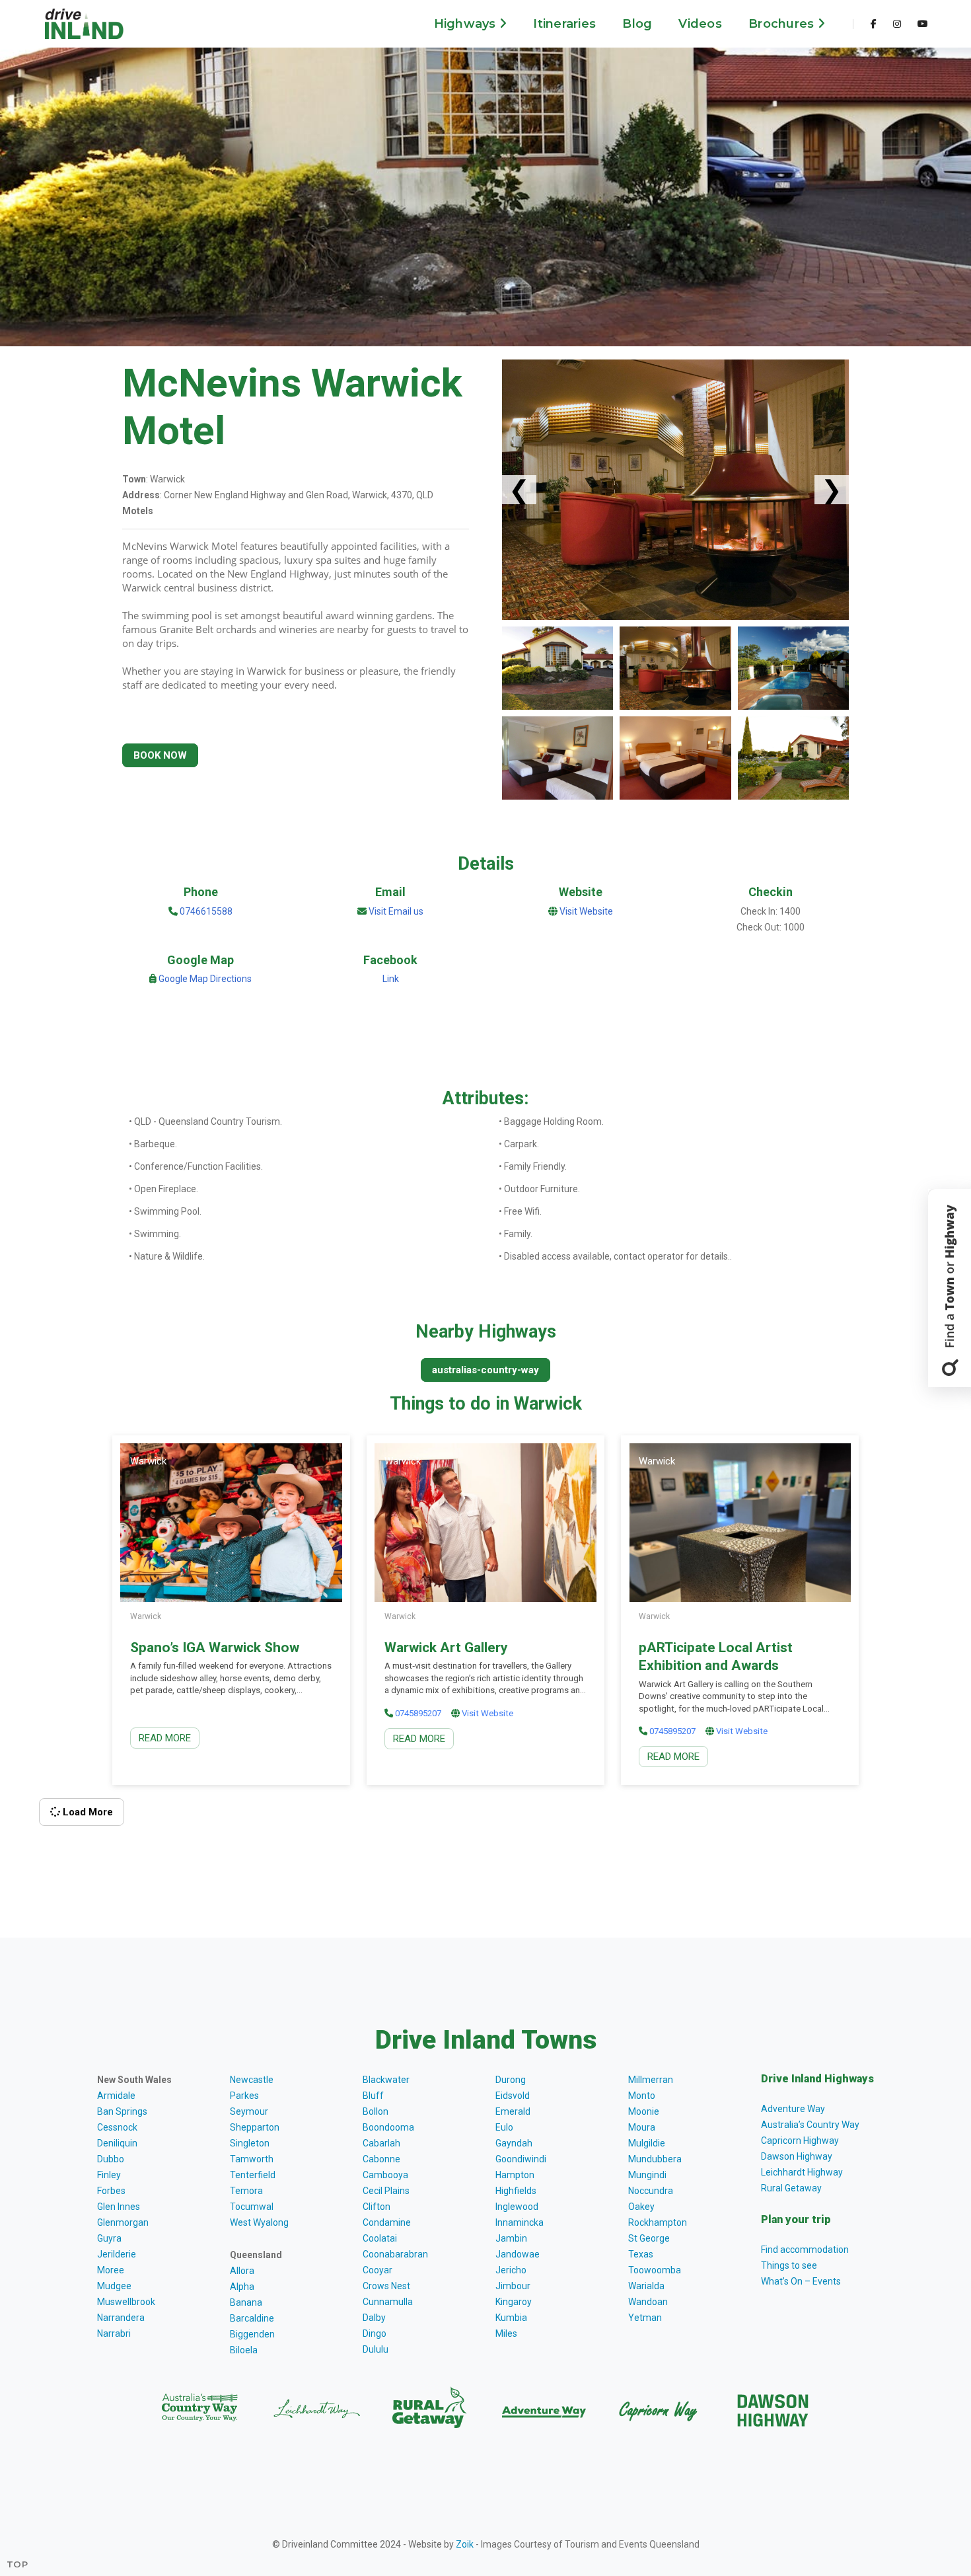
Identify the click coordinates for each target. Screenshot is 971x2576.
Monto (642, 2096)
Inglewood (517, 2207)
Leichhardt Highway (802, 2172)
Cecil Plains (386, 2191)
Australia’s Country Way (810, 2125)
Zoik (465, 2544)
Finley (109, 2175)
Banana (246, 2302)
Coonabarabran (395, 2254)
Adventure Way (793, 2109)
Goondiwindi (521, 2159)
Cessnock (117, 2127)
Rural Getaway (791, 2188)
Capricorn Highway (800, 2140)
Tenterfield (253, 2175)
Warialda (646, 2286)
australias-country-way (485, 1370)
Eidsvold (513, 2096)
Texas (641, 2254)
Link (391, 979)
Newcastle (252, 2080)
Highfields (516, 2191)
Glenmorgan (123, 2222)
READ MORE (165, 1738)
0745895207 (418, 1713)
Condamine (387, 2222)
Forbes (111, 2191)
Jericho (511, 2270)
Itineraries (564, 24)
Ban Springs (122, 2111)
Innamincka (520, 2222)
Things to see (789, 2265)
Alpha (242, 2287)
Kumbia (511, 2318)
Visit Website (586, 911)
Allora (242, 2271)
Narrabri (114, 2333)
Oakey (641, 2207)
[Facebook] (874, 24)
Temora (246, 2191)
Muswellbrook (126, 2302)
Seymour (249, 2111)
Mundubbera (655, 2159)
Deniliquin (117, 2143)
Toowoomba (655, 2270)
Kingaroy (514, 2302)
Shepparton (255, 2127)
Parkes (244, 2096)
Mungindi (647, 2175)
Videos (700, 24)
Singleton (250, 2143)
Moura (642, 2127)
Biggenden (252, 2334)
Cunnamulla (388, 2302)
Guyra (109, 2238)
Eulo (504, 2127)
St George (649, 2238)
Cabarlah (381, 2143)
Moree (111, 2270)
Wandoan (648, 2302)
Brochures (783, 24)
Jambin (511, 2238)
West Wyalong (259, 2222)
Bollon (376, 2111)
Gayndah (514, 2143)
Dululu (376, 2349)
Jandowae (518, 2254)
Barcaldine (252, 2318)
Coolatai (380, 2238)
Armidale (116, 2096)
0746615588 (205, 911)
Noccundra (651, 2191)
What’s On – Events (801, 2281)
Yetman (645, 2318)
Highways (467, 24)
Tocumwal (252, 2207)
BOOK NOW (160, 755)
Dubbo (111, 2159)
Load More (87, 1812)
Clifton (377, 2207)
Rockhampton (658, 2222)
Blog (637, 24)
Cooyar (378, 2270)
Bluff (373, 2096)
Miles (506, 2333)
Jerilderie (117, 2254)
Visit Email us (396, 911)
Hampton (515, 2175)
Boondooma (388, 2127)
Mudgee (114, 2286)
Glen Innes (119, 2207)
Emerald (513, 2111)
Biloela (244, 2350)
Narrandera (121, 2318)
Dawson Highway (797, 2156)
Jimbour (513, 2286)
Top (18, 2564)
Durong (511, 2080)
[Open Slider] (950, 1288)
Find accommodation (805, 2250)
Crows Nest (386, 2286)
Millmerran (651, 2080)
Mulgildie (647, 2143)
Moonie (644, 2111)
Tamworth (252, 2159)
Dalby (374, 2318)
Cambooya (385, 2175)
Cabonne (381, 2159)
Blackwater (386, 2080)
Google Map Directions (205, 979)
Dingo (375, 2333)
